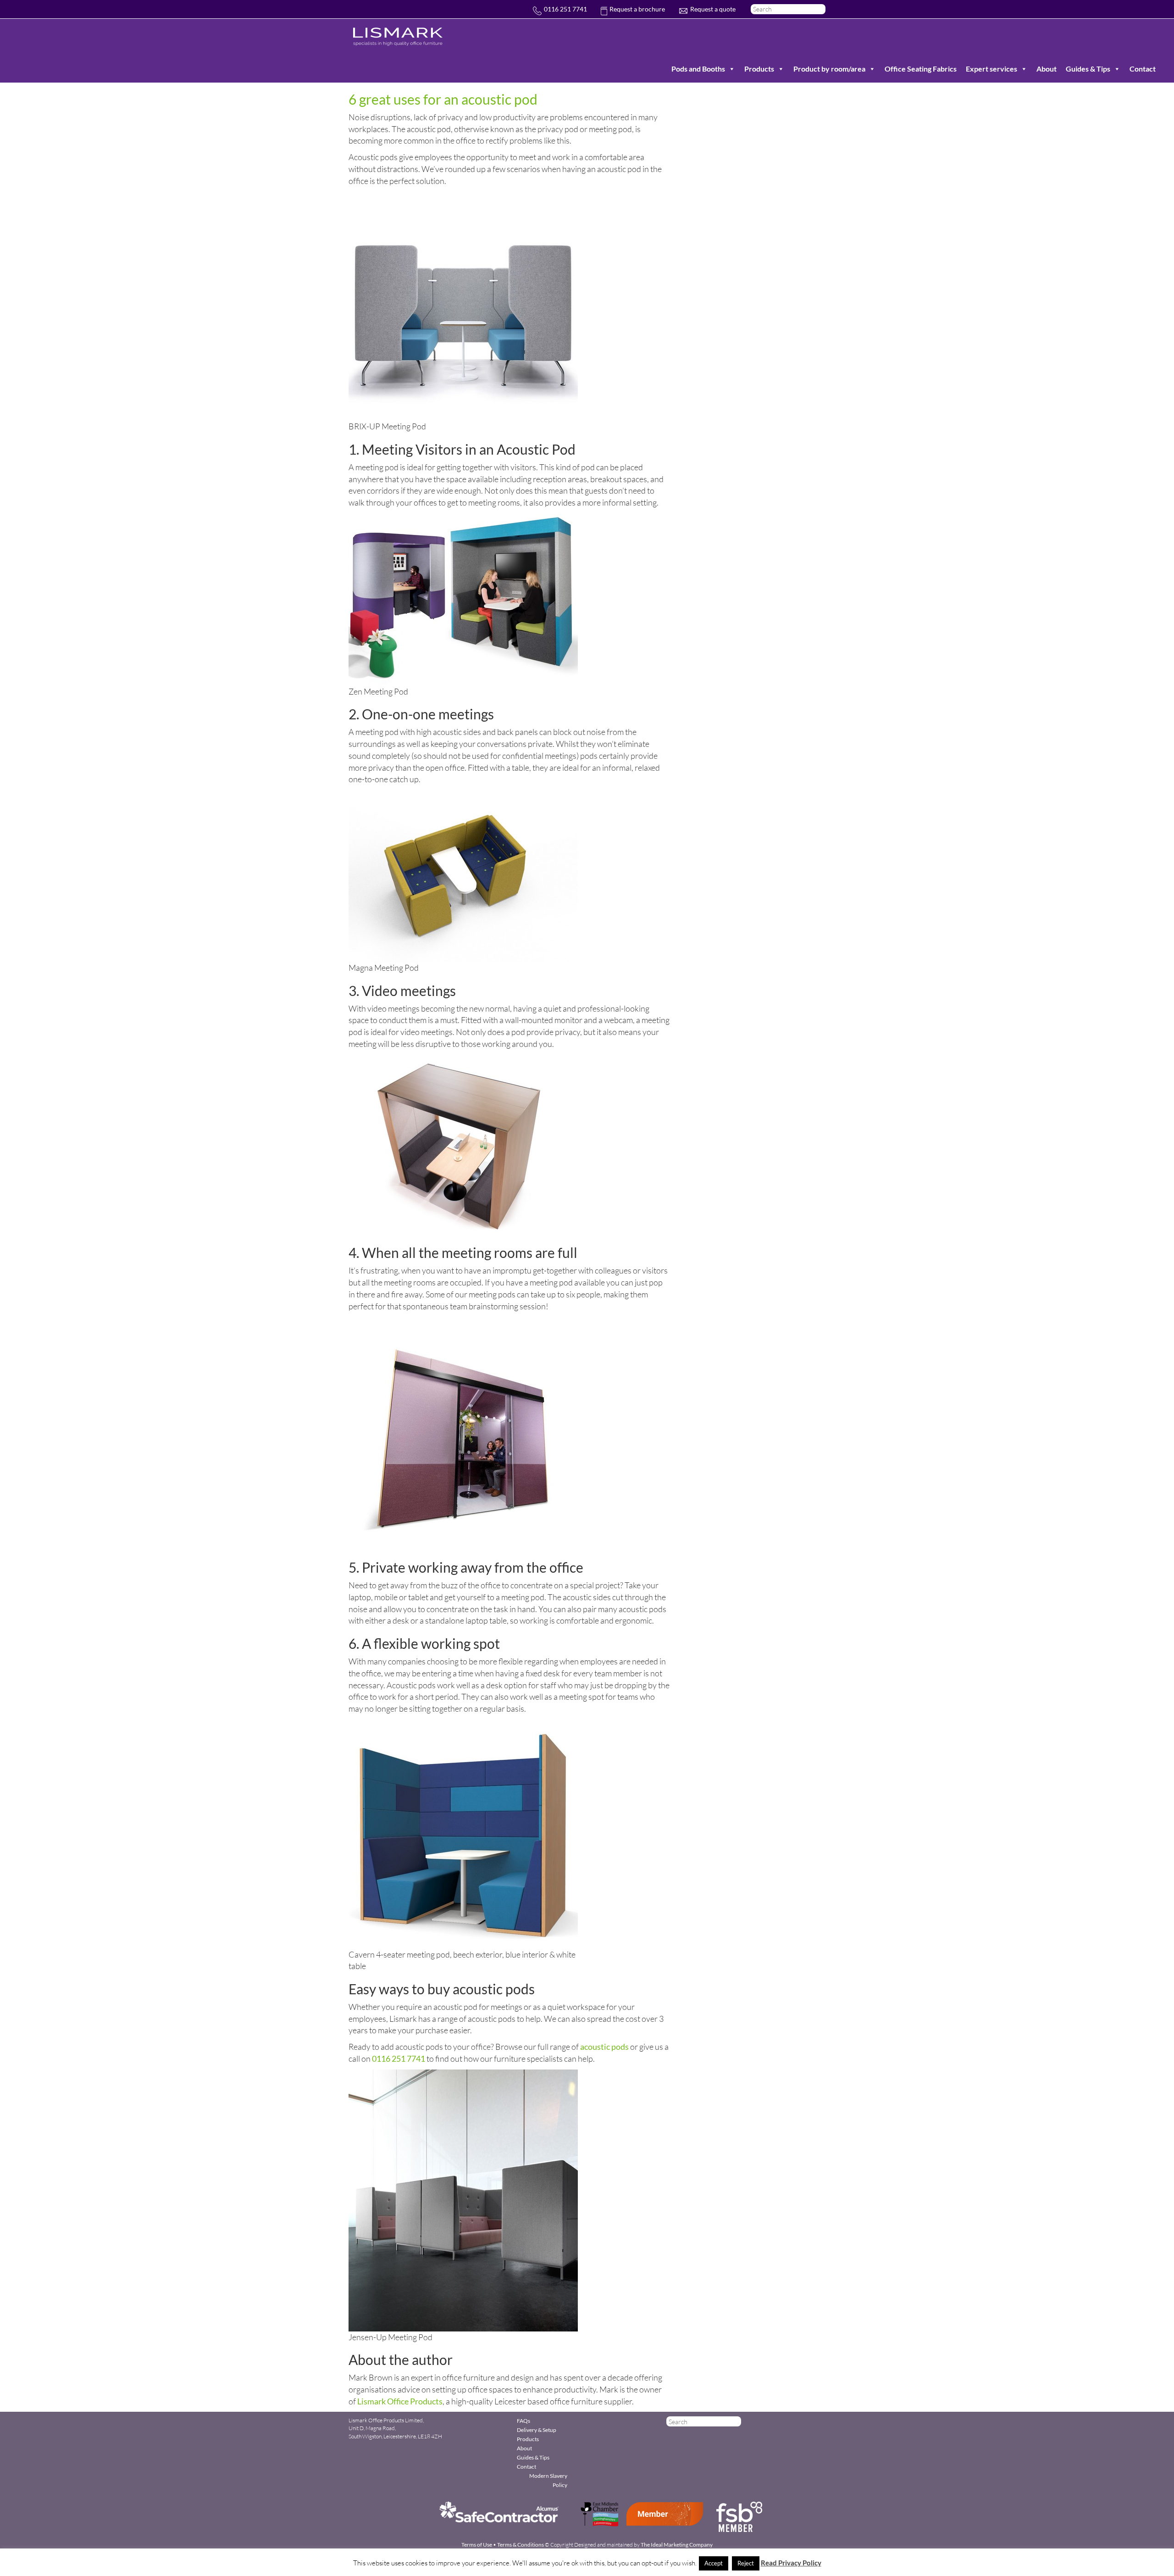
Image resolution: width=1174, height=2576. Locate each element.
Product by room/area (829, 69)
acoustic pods (604, 2047)
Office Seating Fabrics (921, 69)
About (1047, 69)
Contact (1143, 69)
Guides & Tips (1088, 69)
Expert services (991, 69)
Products (759, 69)
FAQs (523, 2421)
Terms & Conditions (521, 2545)
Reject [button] (746, 2563)
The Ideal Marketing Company (677, 2545)
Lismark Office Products (400, 2401)
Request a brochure (637, 9)
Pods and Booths (698, 69)
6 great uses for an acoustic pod (443, 99)
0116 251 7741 (565, 9)
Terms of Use (477, 2545)
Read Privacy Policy (791, 2563)
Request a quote (713, 9)
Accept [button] (714, 2563)
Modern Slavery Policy (548, 2480)
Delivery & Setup (537, 2430)
